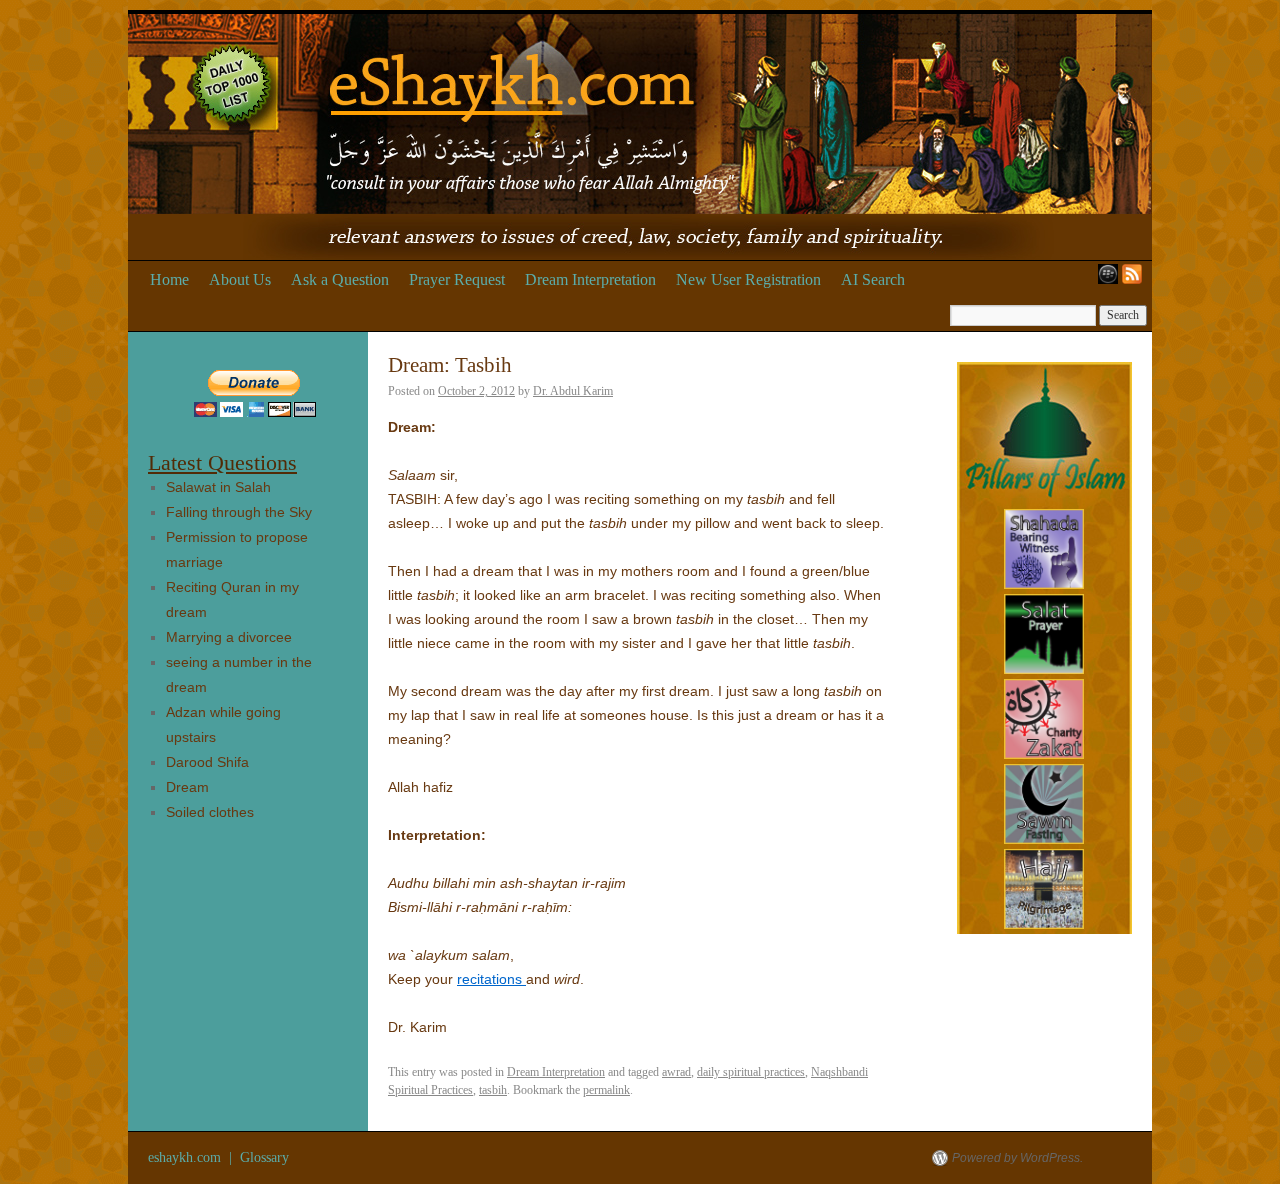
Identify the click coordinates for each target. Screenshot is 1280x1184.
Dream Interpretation (590, 279)
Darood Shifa (207, 762)
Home (169, 279)
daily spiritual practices (751, 1072)
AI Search (873, 279)
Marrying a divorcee (229, 637)
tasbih (493, 1090)
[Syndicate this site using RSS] (1136, 280)
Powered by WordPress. (1017, 1158)
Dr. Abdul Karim (573, 391)
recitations (491, 979)
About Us (240, 279)
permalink (606, 1090)
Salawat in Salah (218, 487)
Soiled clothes (210, 812)
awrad (676, 1072)
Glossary (264, 1157)
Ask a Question (340, 279)
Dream (187, 787)
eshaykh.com (186, 1157)
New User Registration (748, 279)
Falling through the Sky (239, 512)
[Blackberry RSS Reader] (1104, 280)
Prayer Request (457, 279)
